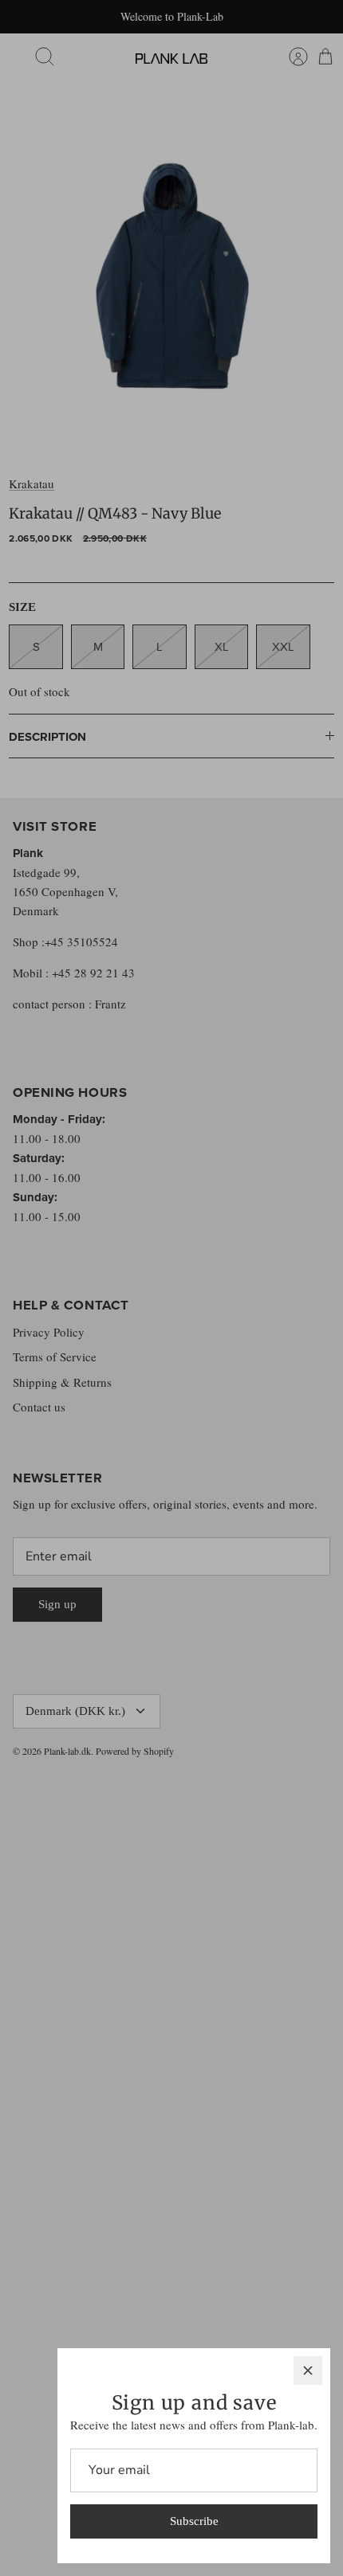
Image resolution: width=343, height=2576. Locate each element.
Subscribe (194, 2521)
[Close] (308, 2370)
